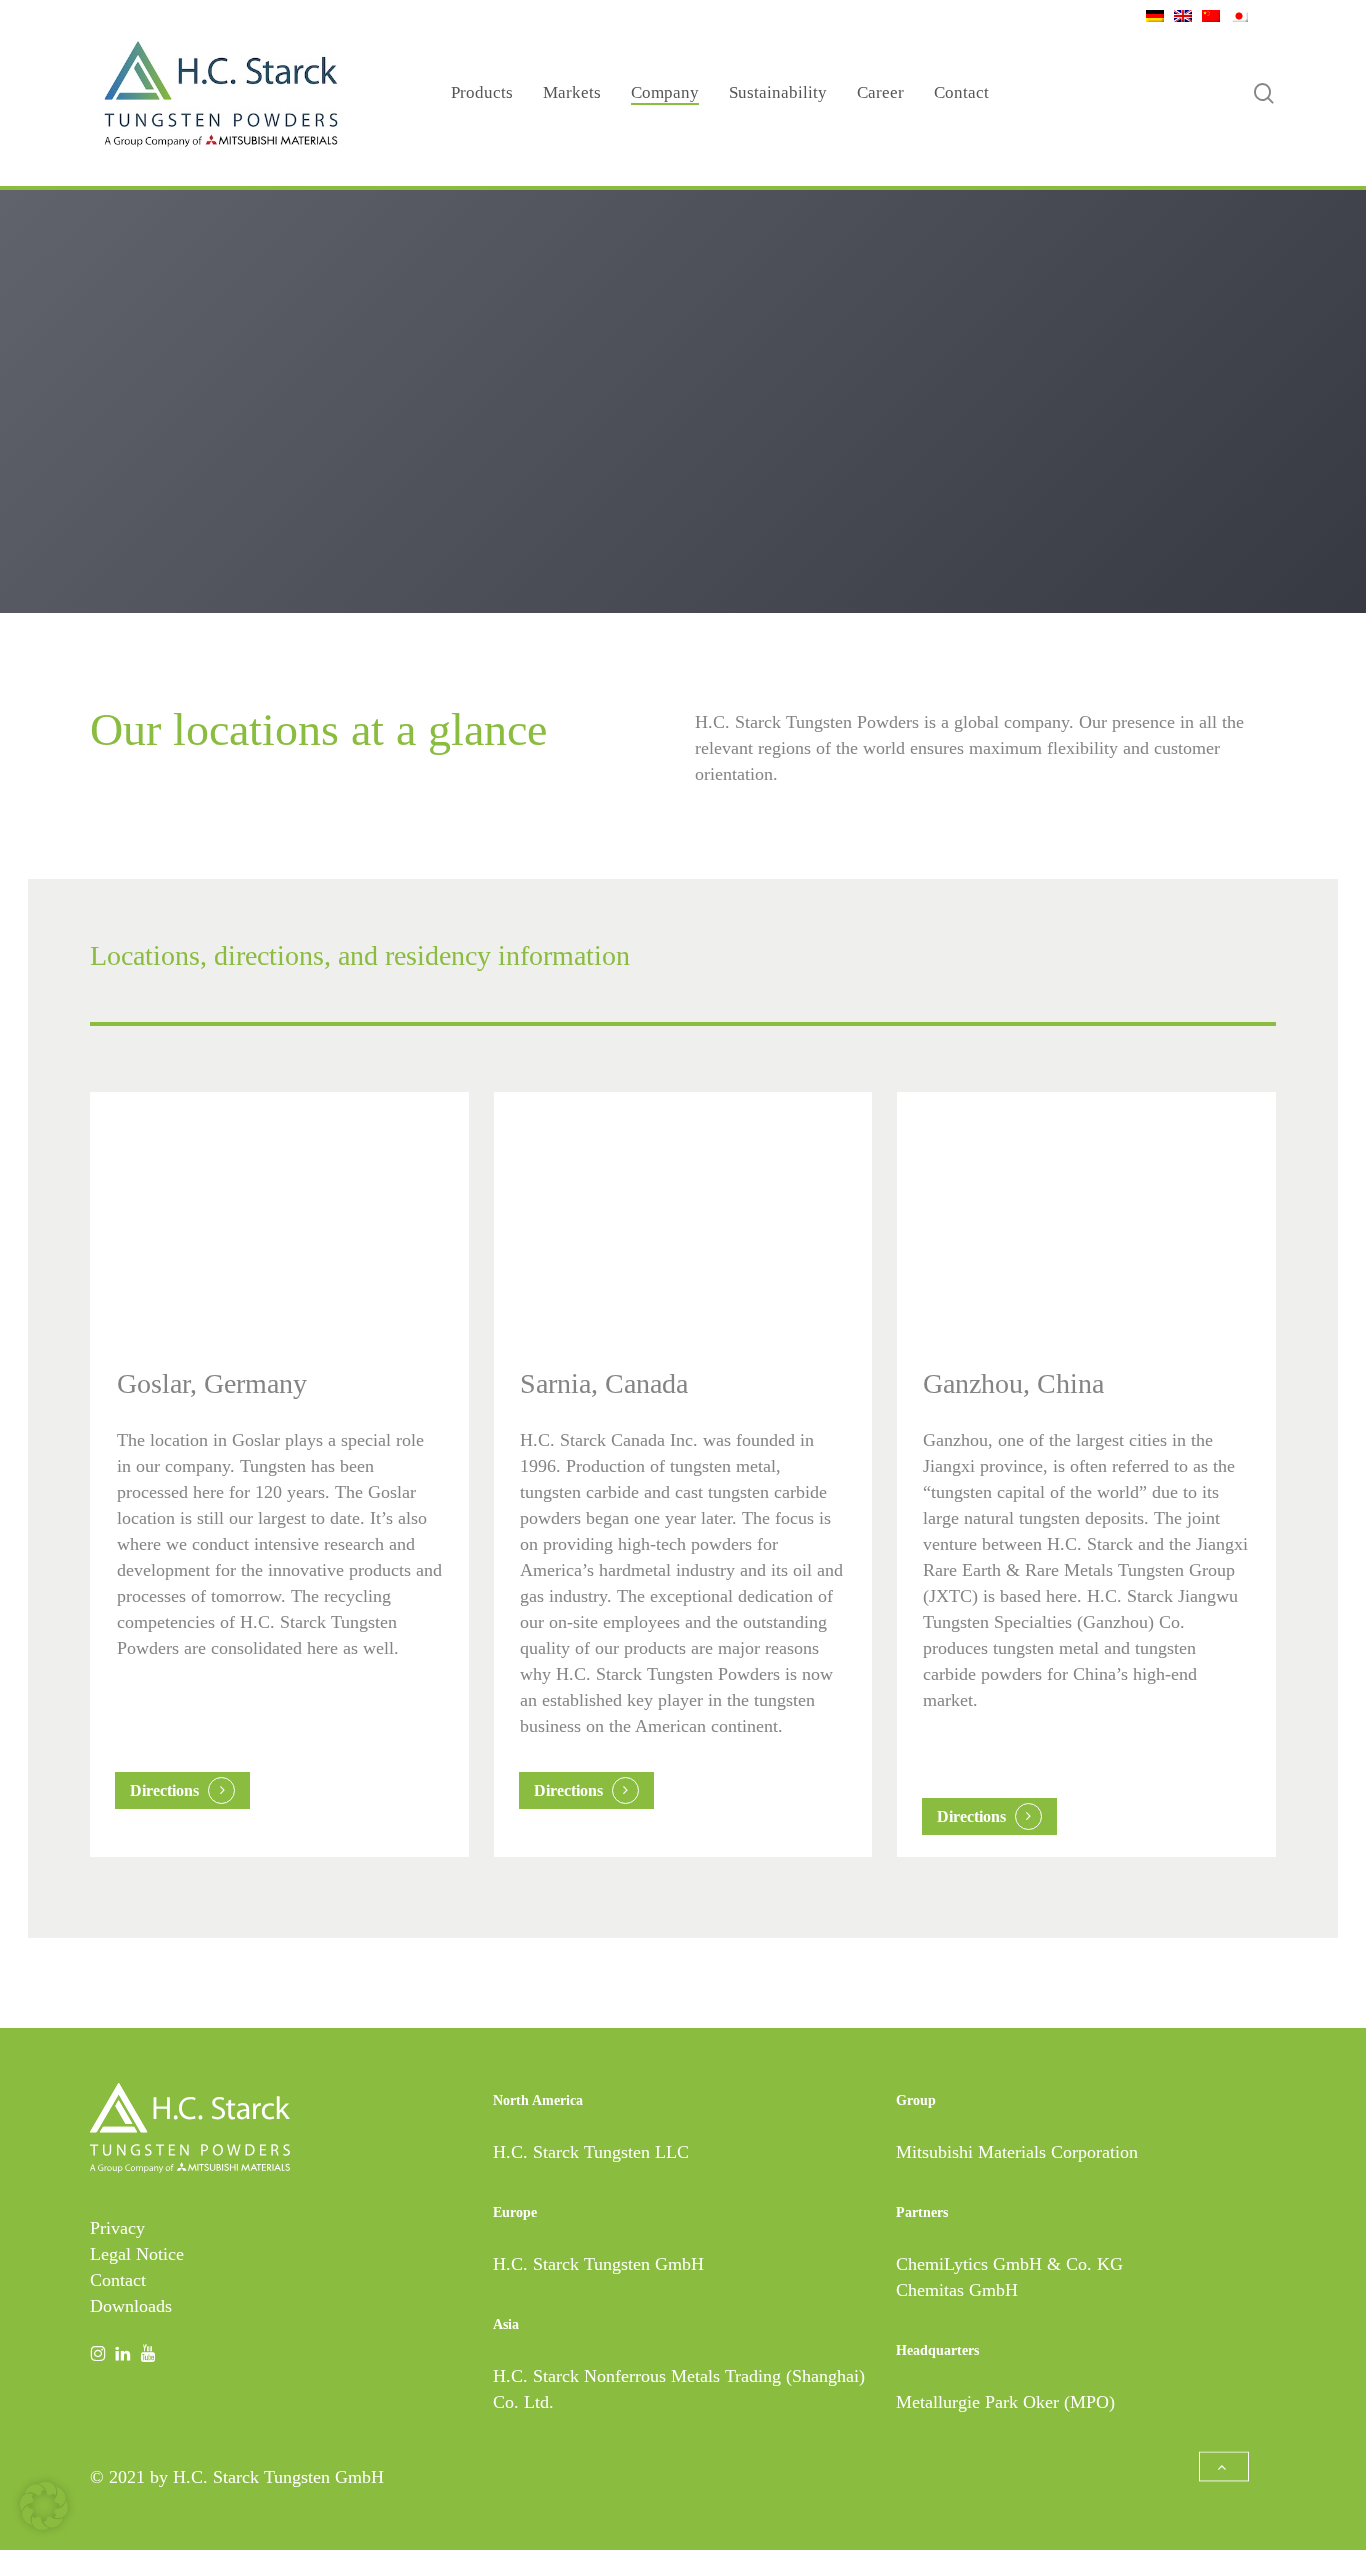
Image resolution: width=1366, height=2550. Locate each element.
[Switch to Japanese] (1234, 14)
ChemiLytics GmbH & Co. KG (1009, 2264)
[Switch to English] (1178, 14)
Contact (118, 2280)
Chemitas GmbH (957, 2290)
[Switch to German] (1150, 14)
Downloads (131, 2306)
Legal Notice (137, 2254)
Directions (164, 1790)
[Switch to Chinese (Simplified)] (1206, 14)
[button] (1224, 2467)
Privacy (117, 2228)
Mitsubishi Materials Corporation (1017, 2152)
